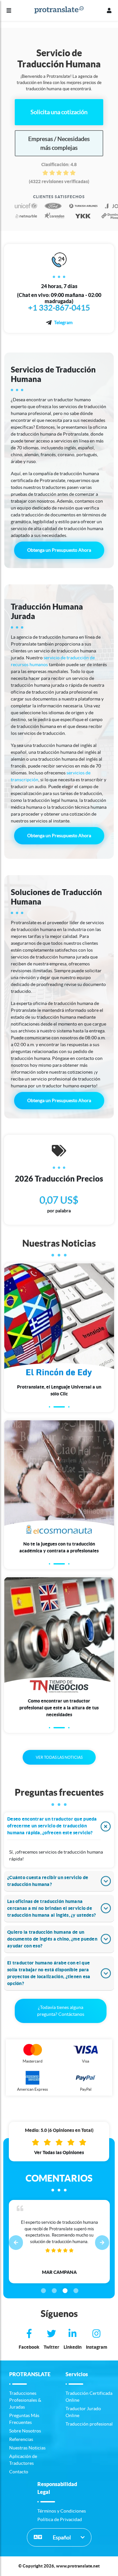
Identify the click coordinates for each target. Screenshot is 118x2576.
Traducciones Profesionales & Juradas (25, 2400)
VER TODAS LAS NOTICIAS (59, 1757)
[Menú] (9, 10)
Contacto (19, 2472)
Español (61, 2537)
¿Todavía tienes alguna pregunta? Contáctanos (61, 2011)
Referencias (21, 2439)
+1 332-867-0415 (59, 308)
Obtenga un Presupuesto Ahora (59, 550)
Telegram (63, 322)
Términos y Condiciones (62, 2511)
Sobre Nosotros (25, 2431)
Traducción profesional (89, 2424)
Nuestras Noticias (27, 2448)
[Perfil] (109, 10)
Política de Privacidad (60, 2519)
